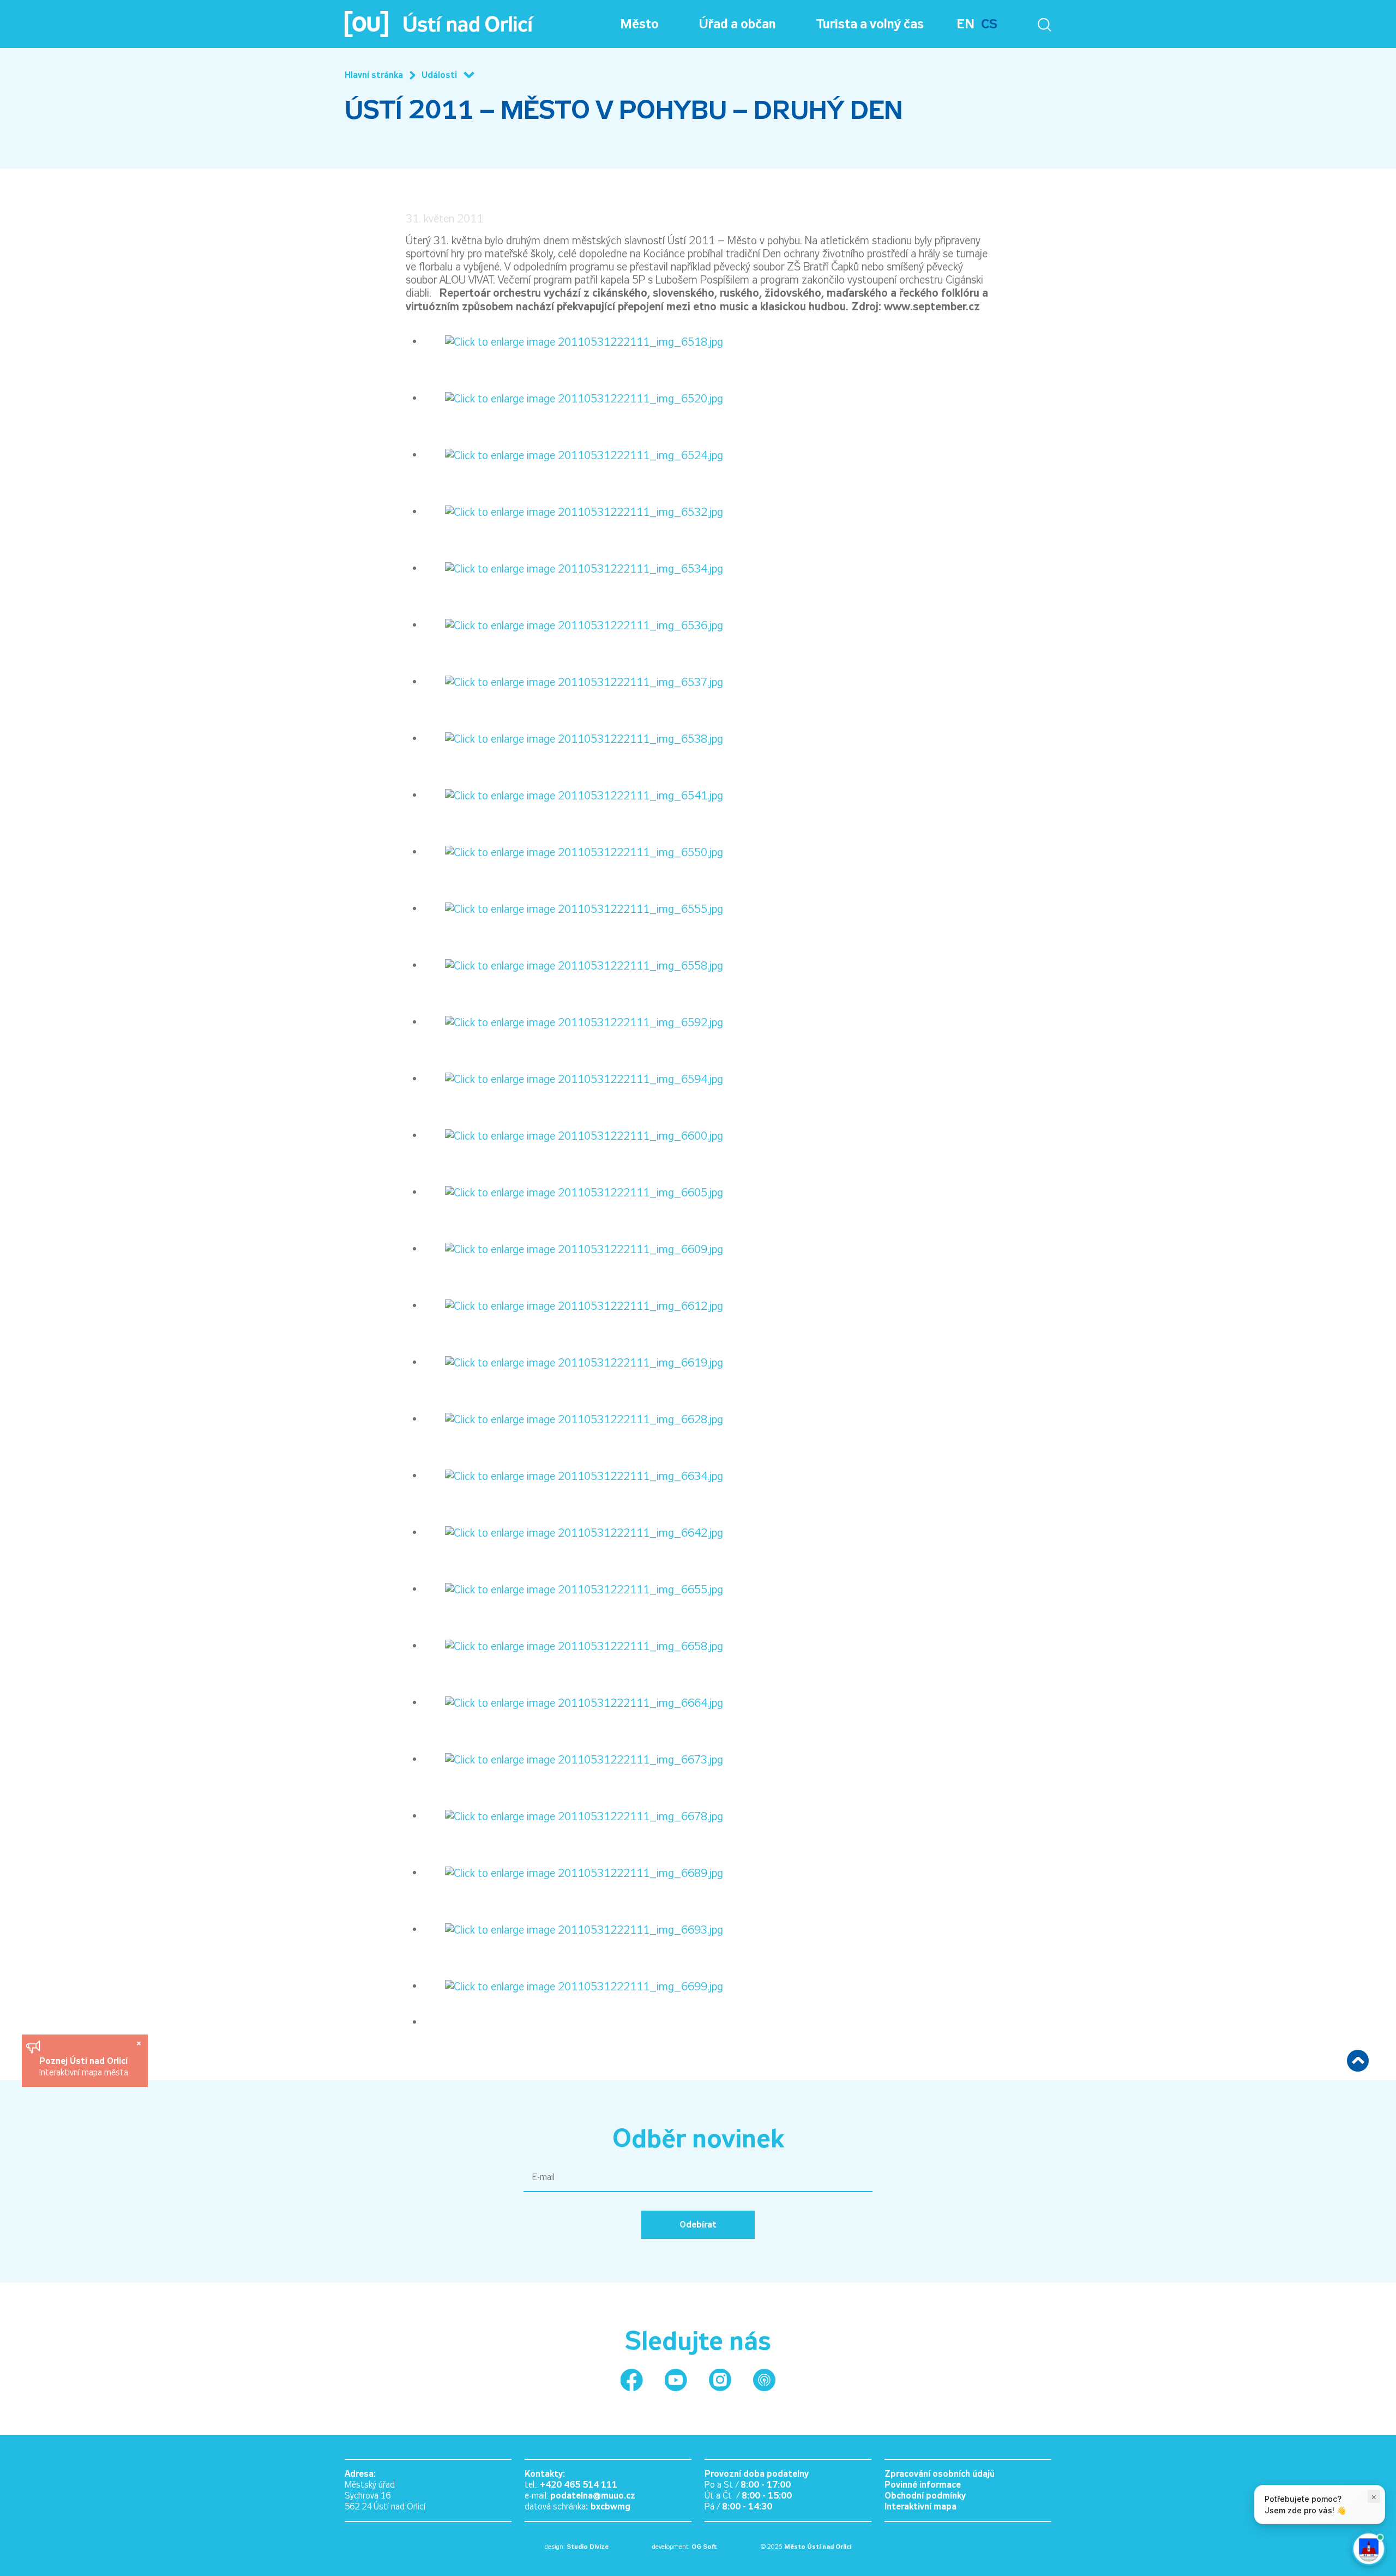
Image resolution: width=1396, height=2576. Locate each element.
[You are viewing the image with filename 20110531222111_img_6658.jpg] (573, 1645)
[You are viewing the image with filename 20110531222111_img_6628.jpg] (573, 1418)
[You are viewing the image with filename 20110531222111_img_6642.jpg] (573, 1532)
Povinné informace (923, 2485)
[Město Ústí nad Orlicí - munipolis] (764, 2380)
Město (639, 24)
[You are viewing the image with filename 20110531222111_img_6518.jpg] (573, 341)
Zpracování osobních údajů (940, 2474)
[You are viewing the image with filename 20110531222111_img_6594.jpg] (573, 1078)
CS (989, 24)
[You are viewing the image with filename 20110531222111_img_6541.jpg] (573, 795)
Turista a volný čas (870, 24)
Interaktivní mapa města (84, 2072)
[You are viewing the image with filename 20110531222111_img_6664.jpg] (573, 1702)
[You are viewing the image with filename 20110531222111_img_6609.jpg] (573, 1248)
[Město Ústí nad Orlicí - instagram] (720, 2380)
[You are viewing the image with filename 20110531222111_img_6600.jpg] (573, 1135)
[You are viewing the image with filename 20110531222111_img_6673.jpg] (573, 1759)
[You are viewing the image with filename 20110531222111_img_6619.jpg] (573, 1362)
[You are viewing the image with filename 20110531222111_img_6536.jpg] (573, 624)
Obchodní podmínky (925, 2496)
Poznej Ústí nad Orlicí (85, 2061)
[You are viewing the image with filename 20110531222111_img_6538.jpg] (573, 738)
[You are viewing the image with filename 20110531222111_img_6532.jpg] (573, 511)
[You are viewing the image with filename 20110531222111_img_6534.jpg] (573, 568)
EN (965, 24)
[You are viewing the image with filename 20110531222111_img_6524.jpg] (573, 454)
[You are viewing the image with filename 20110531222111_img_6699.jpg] (573, 1985)
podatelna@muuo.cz (593, 2496)
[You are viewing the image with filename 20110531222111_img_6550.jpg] (573, 851)
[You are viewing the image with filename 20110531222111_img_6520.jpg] (573, 398)
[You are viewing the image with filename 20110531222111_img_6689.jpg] (573, 1872)
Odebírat (698, 2225)
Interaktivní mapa (920, 2506)
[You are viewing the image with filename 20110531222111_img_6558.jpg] (573, 965)
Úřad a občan (738, 24)
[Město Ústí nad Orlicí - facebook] (632, 2380)
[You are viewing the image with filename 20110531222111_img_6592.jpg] (573, 1021)
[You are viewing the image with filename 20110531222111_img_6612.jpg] (573, 1305)
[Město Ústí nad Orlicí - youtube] (676, 2380)
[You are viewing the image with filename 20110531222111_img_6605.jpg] (573, 1191)
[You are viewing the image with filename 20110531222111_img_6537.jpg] (573, 681)
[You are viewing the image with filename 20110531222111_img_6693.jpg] (573, 1929)
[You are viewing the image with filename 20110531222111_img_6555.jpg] (573, 908)
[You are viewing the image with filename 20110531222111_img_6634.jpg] (573, 1475)
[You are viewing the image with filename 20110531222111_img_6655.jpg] (573, 1588)
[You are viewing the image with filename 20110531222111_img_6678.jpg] (573, 1815)
